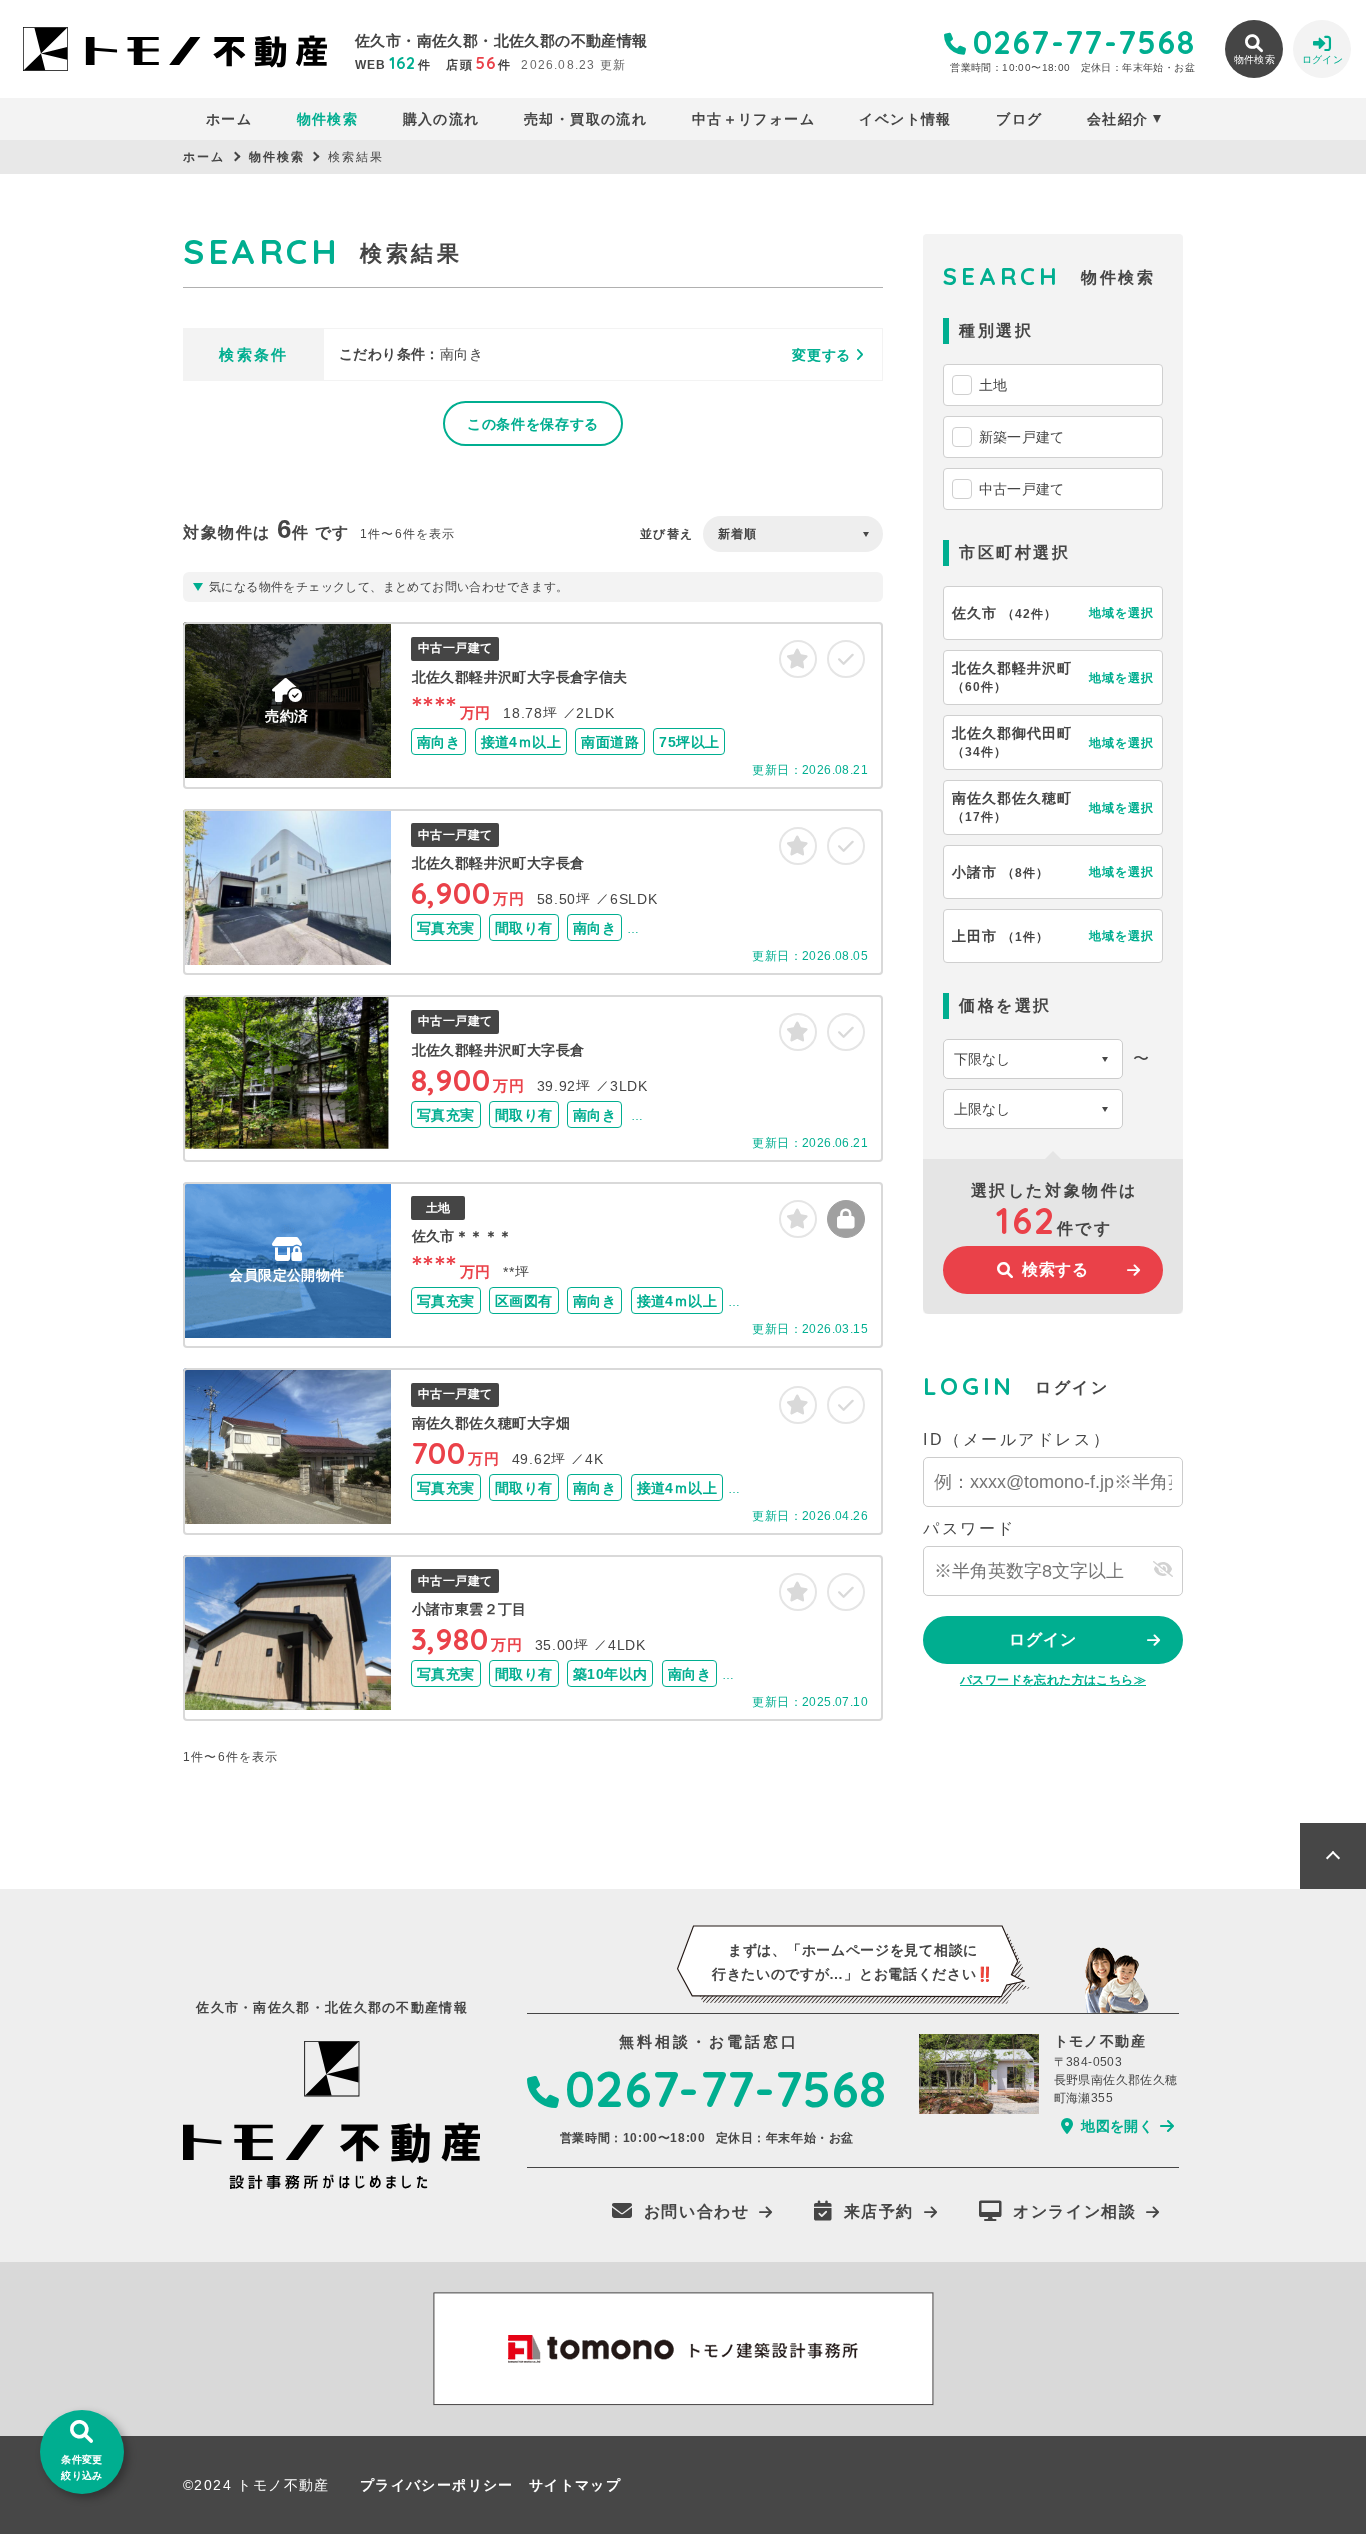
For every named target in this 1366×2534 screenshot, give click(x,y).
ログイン (1042, 1639)
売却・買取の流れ (585, 119)
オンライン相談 (1074, 2211)
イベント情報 (905, 119)
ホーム (229, 119)
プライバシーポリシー (437, 2485)
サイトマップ (575, 2485)
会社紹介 (1118, 119)
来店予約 (879, 2211)
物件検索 (327, 119)
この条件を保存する (533, 424)
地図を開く (1117, 2126)
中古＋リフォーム (753, 119)
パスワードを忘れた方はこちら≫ (1053, 1680)
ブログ (1019, 119)
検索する (1055, 1269)
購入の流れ (441, 119)
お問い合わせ (697, 2211)
